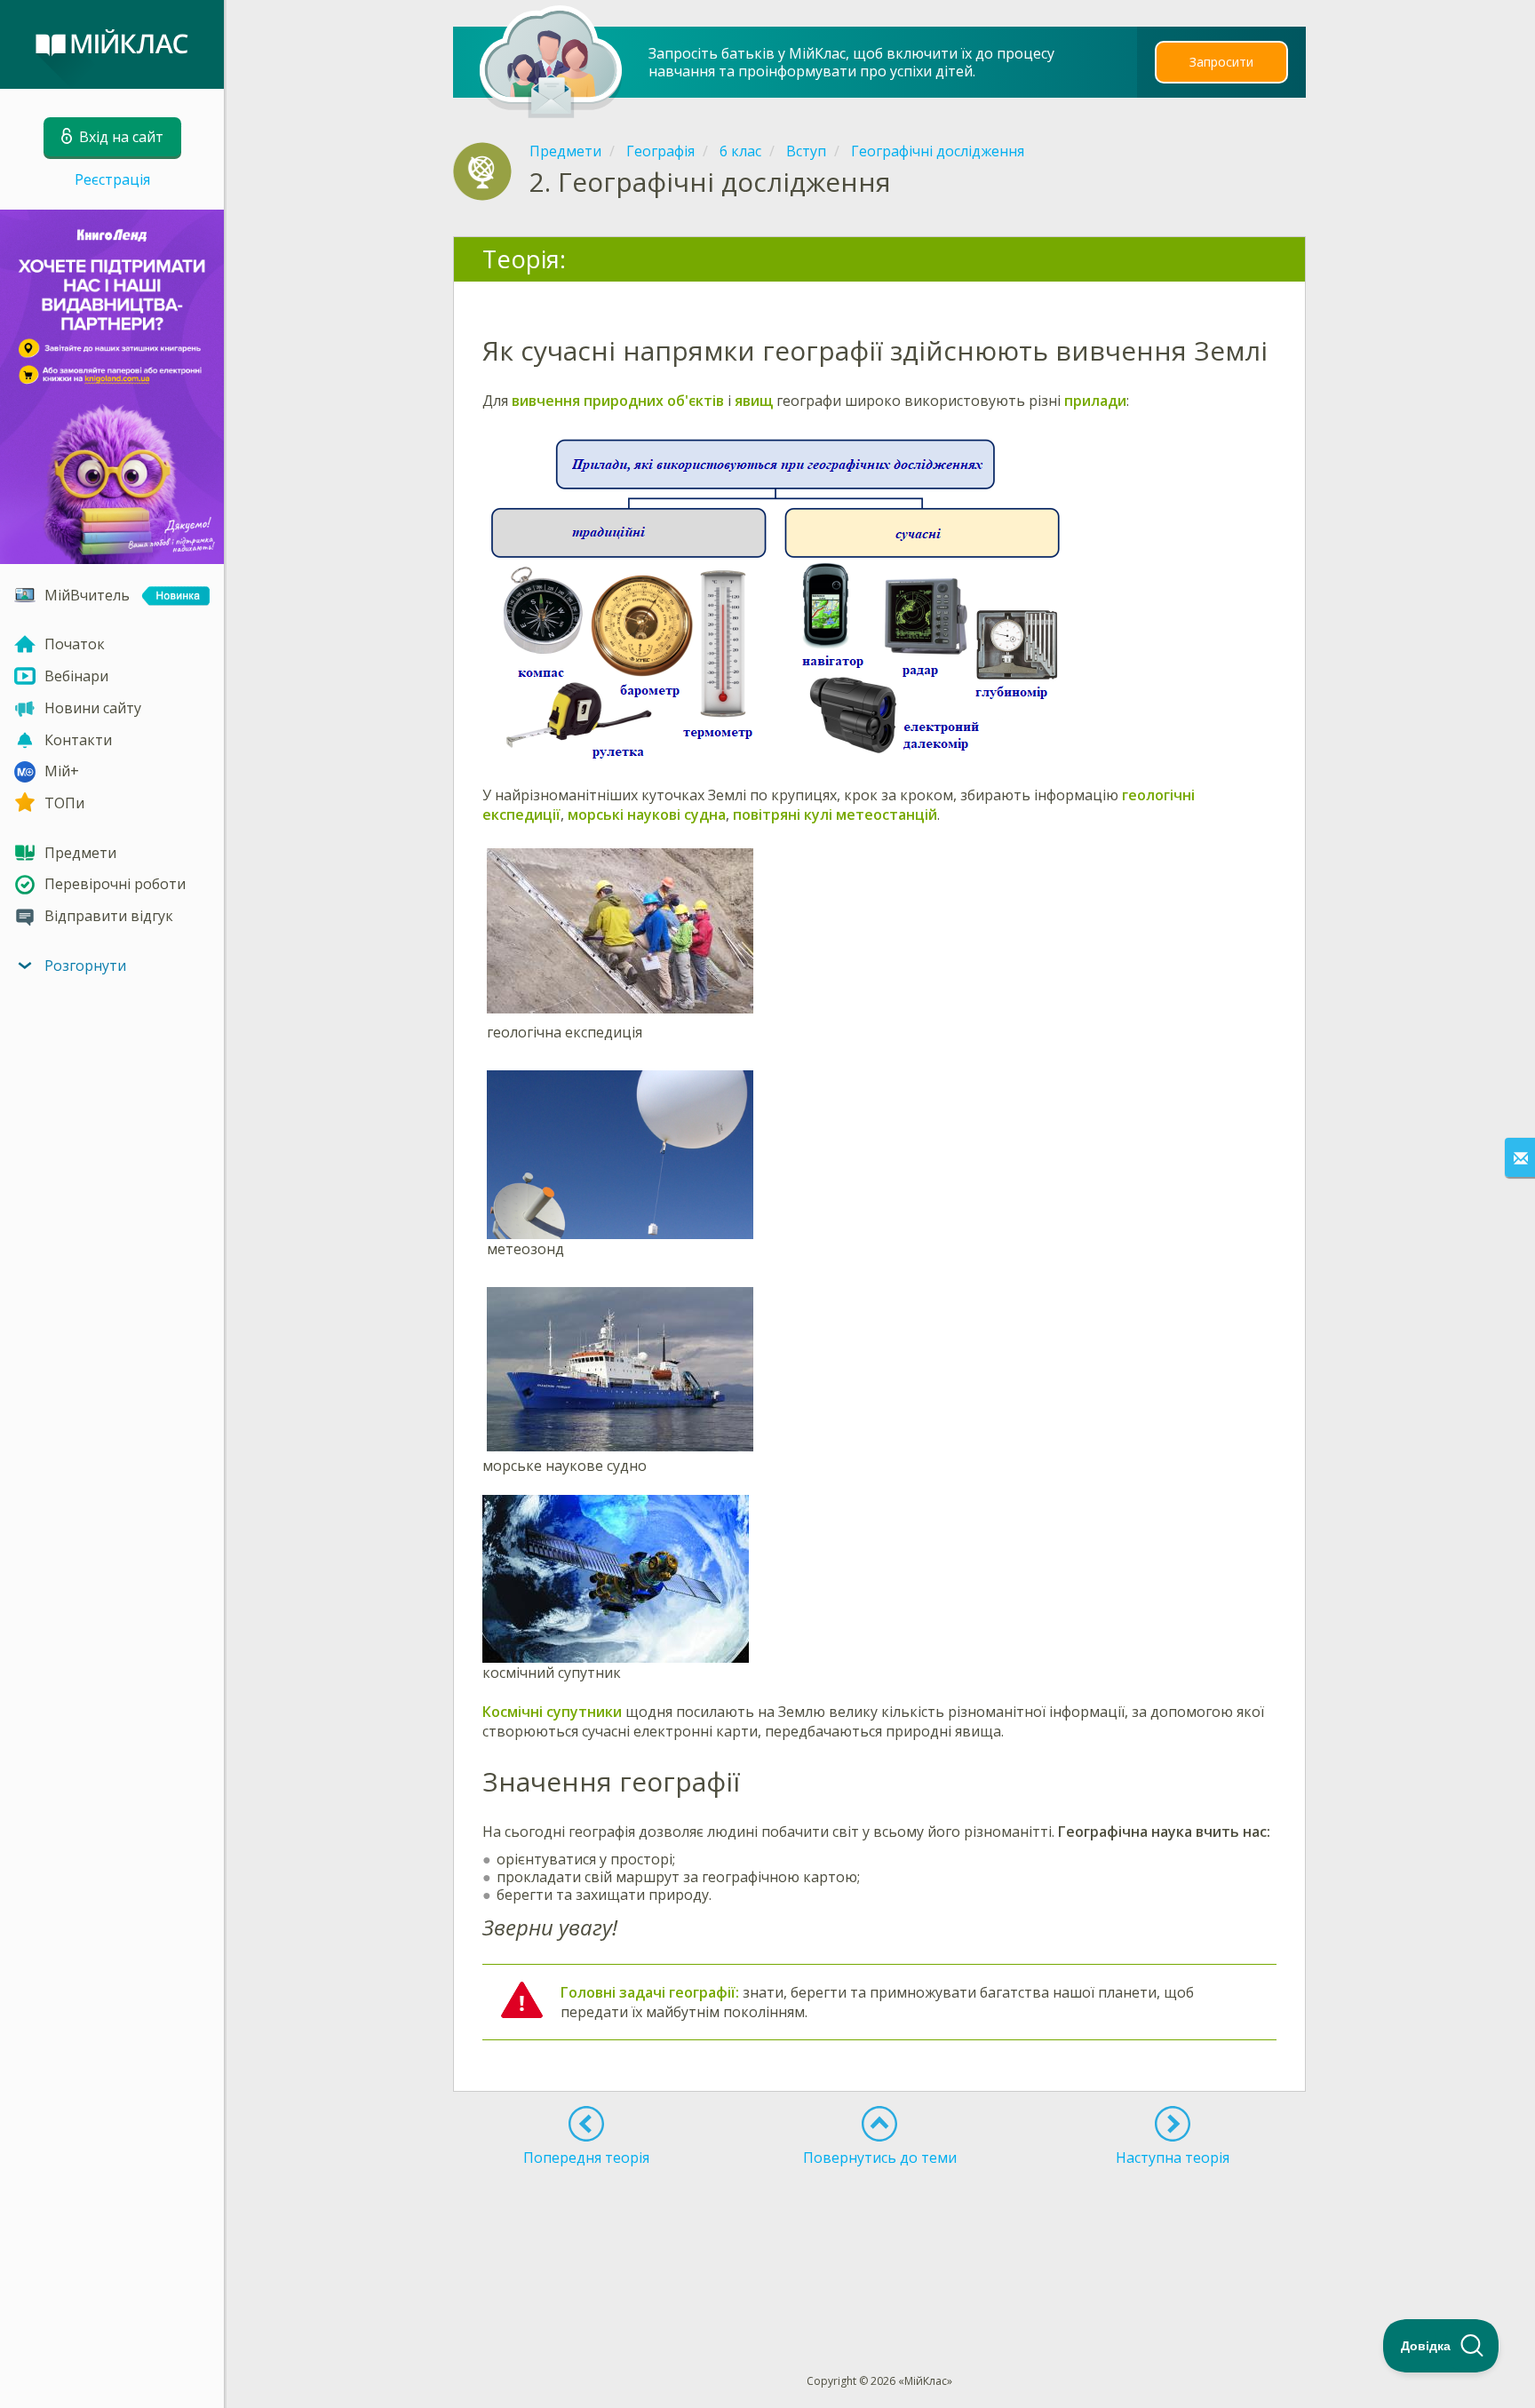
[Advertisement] (880, 2237)
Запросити (1221, 62)
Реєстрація (112, 179)
